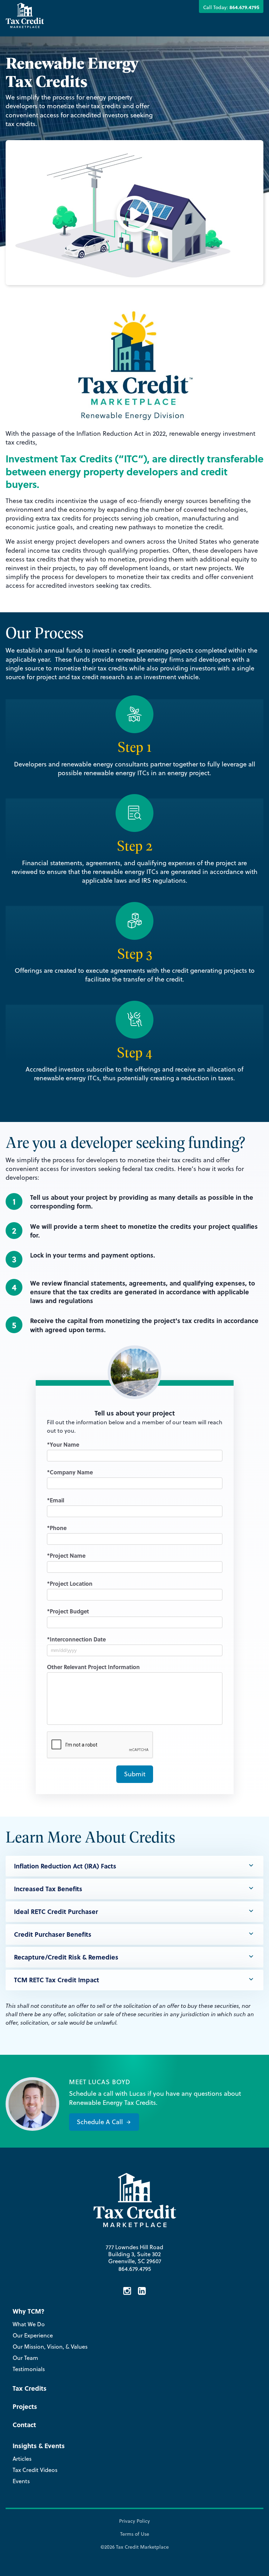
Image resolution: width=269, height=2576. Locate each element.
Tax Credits (30, 2388)
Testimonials (29, 2369)
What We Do (29, 2324)
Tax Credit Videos (35, 2470)
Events (21, 2481)
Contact (24, 2425)
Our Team (25, 2358)
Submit (135, 1774)
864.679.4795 (135, 2269)
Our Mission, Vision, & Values (50, 2347)
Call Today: (231, 7)
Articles (22, 2459)
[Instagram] (127, 2292)
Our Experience (33, 2335)
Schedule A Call (100, 2122)
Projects (25, 2406)
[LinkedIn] (142, 2292)
